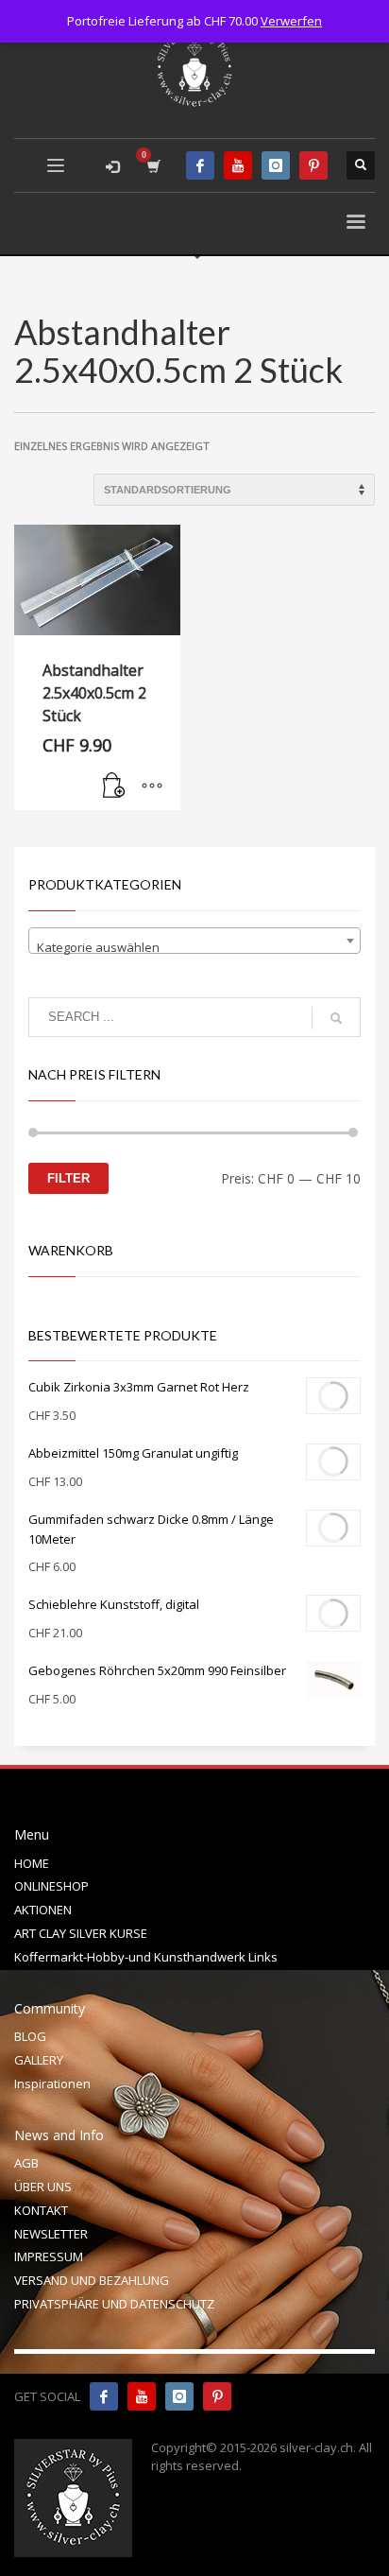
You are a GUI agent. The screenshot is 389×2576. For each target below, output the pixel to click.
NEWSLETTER (51, 2234)
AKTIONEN (43, 1910)
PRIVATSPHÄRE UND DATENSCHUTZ (114, 2304)
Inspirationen (52, 2083)
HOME (32, 1863)
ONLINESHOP (51, 1886)
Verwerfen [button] (291, 21)
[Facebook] (200, 165)
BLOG (30, 2036)
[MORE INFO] (152, 787)
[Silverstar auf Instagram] (179, 2396)
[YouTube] (238, 165)
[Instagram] (276, 165)
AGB (26, 2163)
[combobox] (194, 941)
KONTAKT (41, 2210)
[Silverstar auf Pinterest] (217, 2396)
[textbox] (194, 948)
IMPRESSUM (49, 2256)
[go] (336, 1018)
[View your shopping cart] (152, 166)
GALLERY (39, 2060)
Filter (68, 1178)
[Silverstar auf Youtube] (142, 2396)
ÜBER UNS (43, 2187)
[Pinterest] (313, 165)
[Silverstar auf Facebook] (104, 2396)
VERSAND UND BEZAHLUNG (92, 2280)
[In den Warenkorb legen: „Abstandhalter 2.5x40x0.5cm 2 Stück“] (114, 787)
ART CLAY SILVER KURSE (81, 1933)
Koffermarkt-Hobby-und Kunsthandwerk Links (146, 1957)
